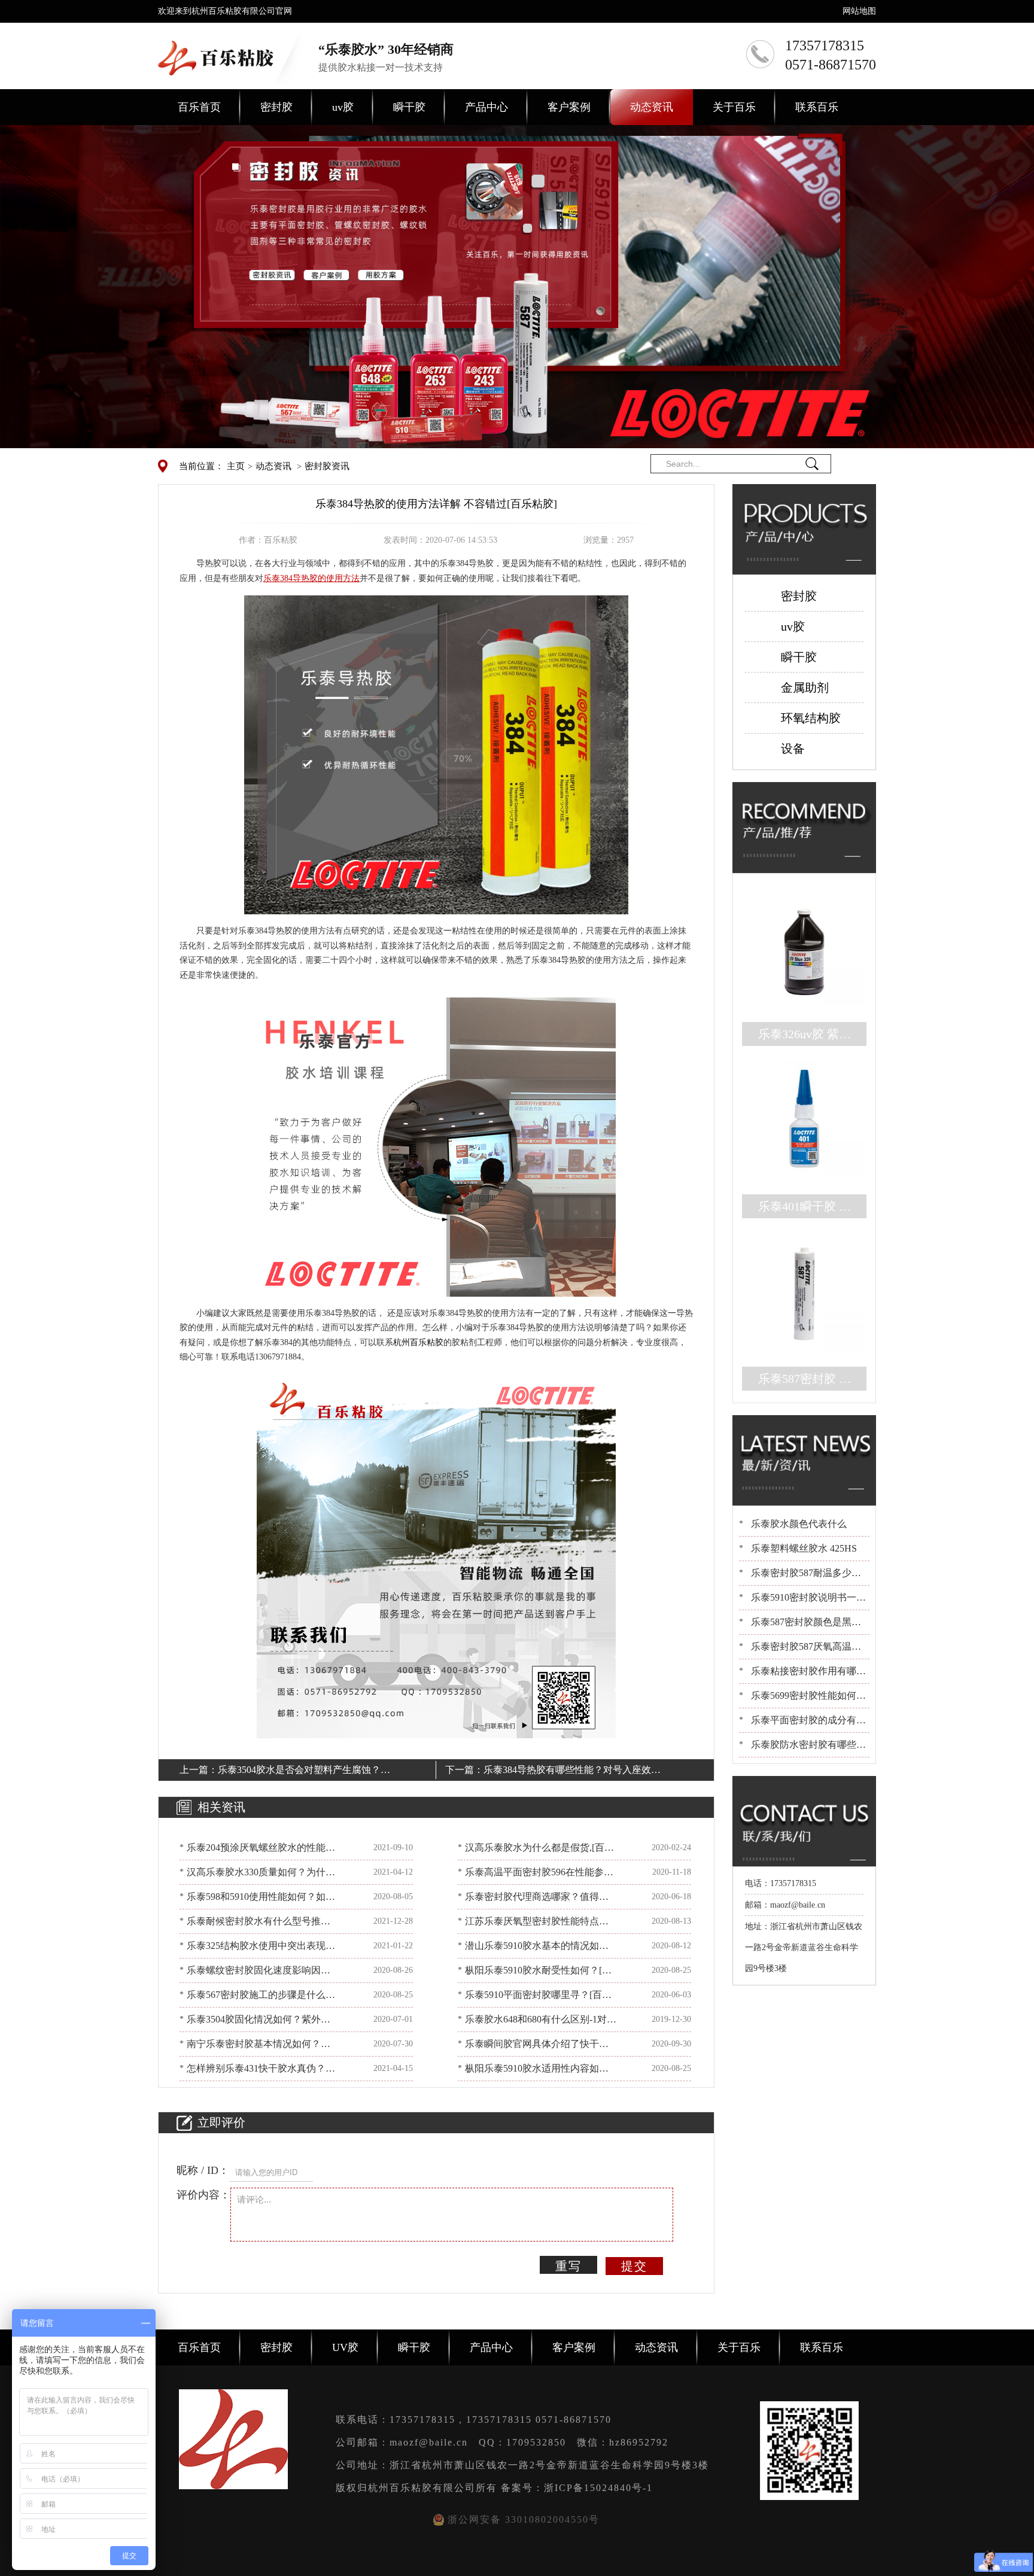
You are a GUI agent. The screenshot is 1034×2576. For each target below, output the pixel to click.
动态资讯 (652, 107)
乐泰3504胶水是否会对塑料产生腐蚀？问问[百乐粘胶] (304, 1772)
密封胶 (276, 107)
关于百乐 (734, 107)
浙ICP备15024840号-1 (598, 2488)
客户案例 (569, 107)
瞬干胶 (409, 107)
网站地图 (859, 11)
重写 (568, 2266)
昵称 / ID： (203, 2170)
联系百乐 (817, 107)
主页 (236, 466)
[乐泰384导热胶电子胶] (436, 754)
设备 (793, 749)
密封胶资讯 (327, 466)
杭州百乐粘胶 (418, 1342)
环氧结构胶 (811, 718)
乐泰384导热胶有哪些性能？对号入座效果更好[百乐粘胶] (572, 1772)
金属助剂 (805, 688)
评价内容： (203, 2195)
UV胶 (345, 2347)
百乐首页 (199, 107)
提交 (634, 2266)
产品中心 (486, 107)
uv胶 (343, 107)
